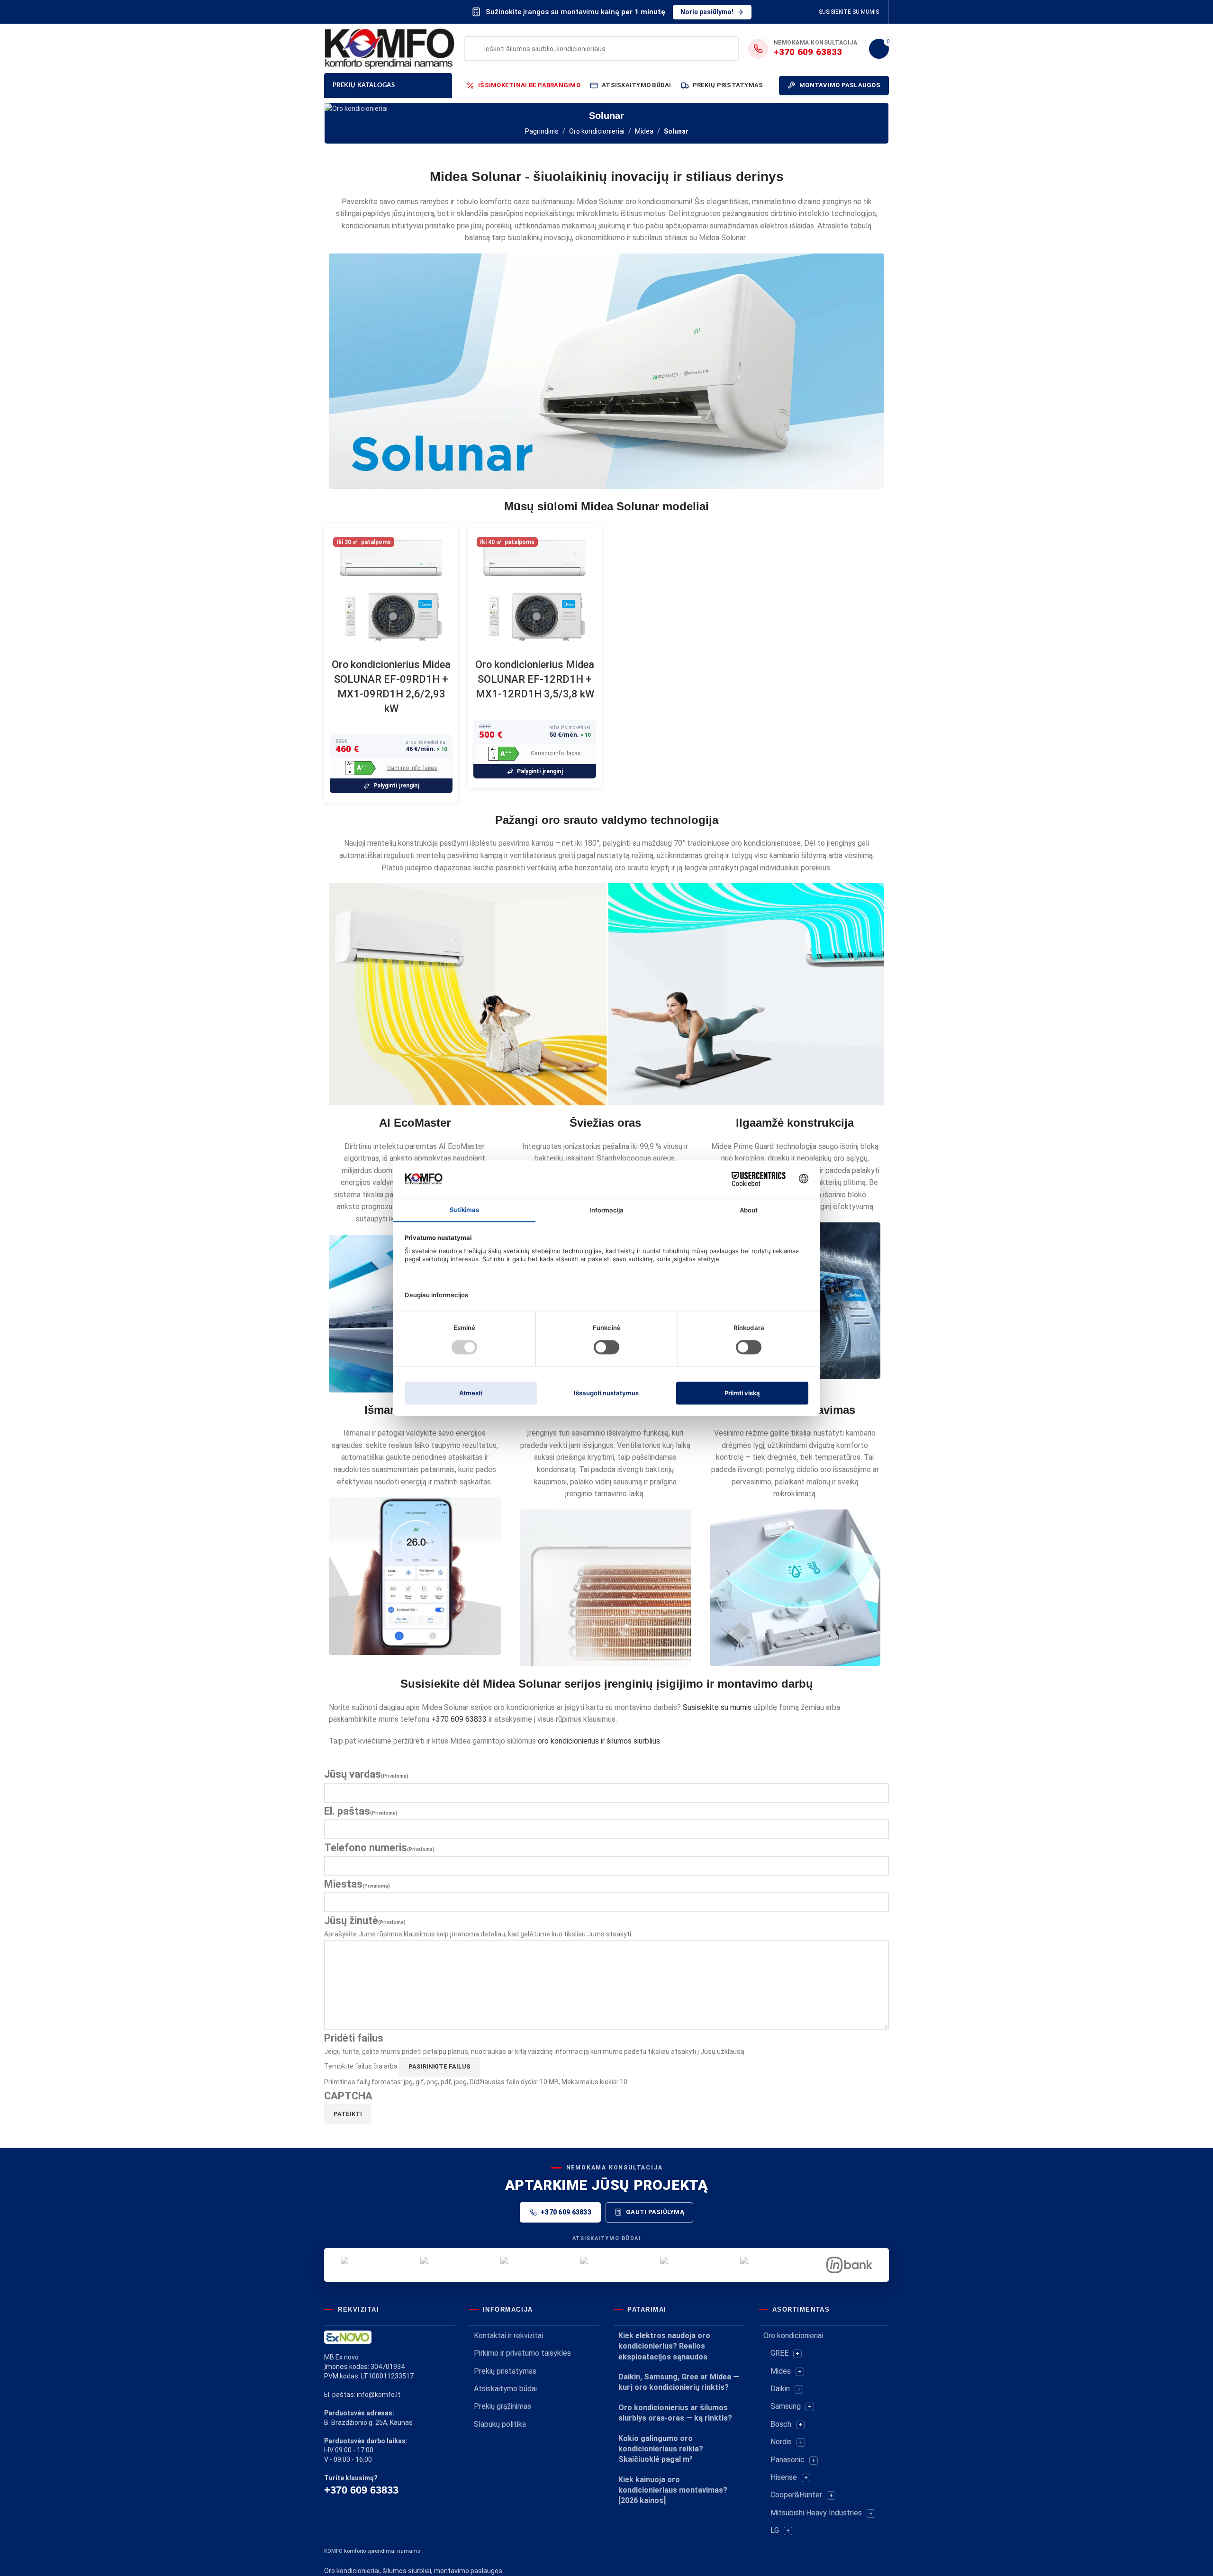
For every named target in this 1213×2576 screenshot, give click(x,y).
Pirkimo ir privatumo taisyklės (522, 2353)
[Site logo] (389, 48)
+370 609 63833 (459, 1719)
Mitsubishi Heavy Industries (816, 2513)
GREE (779, 2353)
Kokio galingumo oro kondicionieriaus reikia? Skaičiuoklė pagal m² (661, 2449)
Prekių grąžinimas (502, 2406)
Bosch (781, 2424)
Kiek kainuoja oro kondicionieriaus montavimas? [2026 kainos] (673, 2490)
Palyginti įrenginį (396, 786)
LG (775, 2530)
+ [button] (797, 2354)
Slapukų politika (500, 2424)
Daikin (780, 2389)
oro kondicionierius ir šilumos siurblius (599, 1741)
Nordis (781, 2442)
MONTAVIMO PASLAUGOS (840, 85)
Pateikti (348, 2114)
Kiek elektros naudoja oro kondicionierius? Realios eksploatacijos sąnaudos (664, 2346)
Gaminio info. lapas (412, 768)
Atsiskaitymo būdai (505, 2389)
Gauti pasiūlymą (655, 2212)
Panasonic (788, 2460)
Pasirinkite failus (439, 2066)
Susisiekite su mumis (717, 1707)
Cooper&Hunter (796, 2495)
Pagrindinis (542, 131)
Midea (644, 131)
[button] (360, 768)
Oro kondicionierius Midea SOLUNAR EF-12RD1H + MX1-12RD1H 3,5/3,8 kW (535, 679)
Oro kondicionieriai (597, 131)
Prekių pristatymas (505, 2371)
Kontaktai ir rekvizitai (508, 2336)
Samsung (786, 2406)
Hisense (784, 2477)
